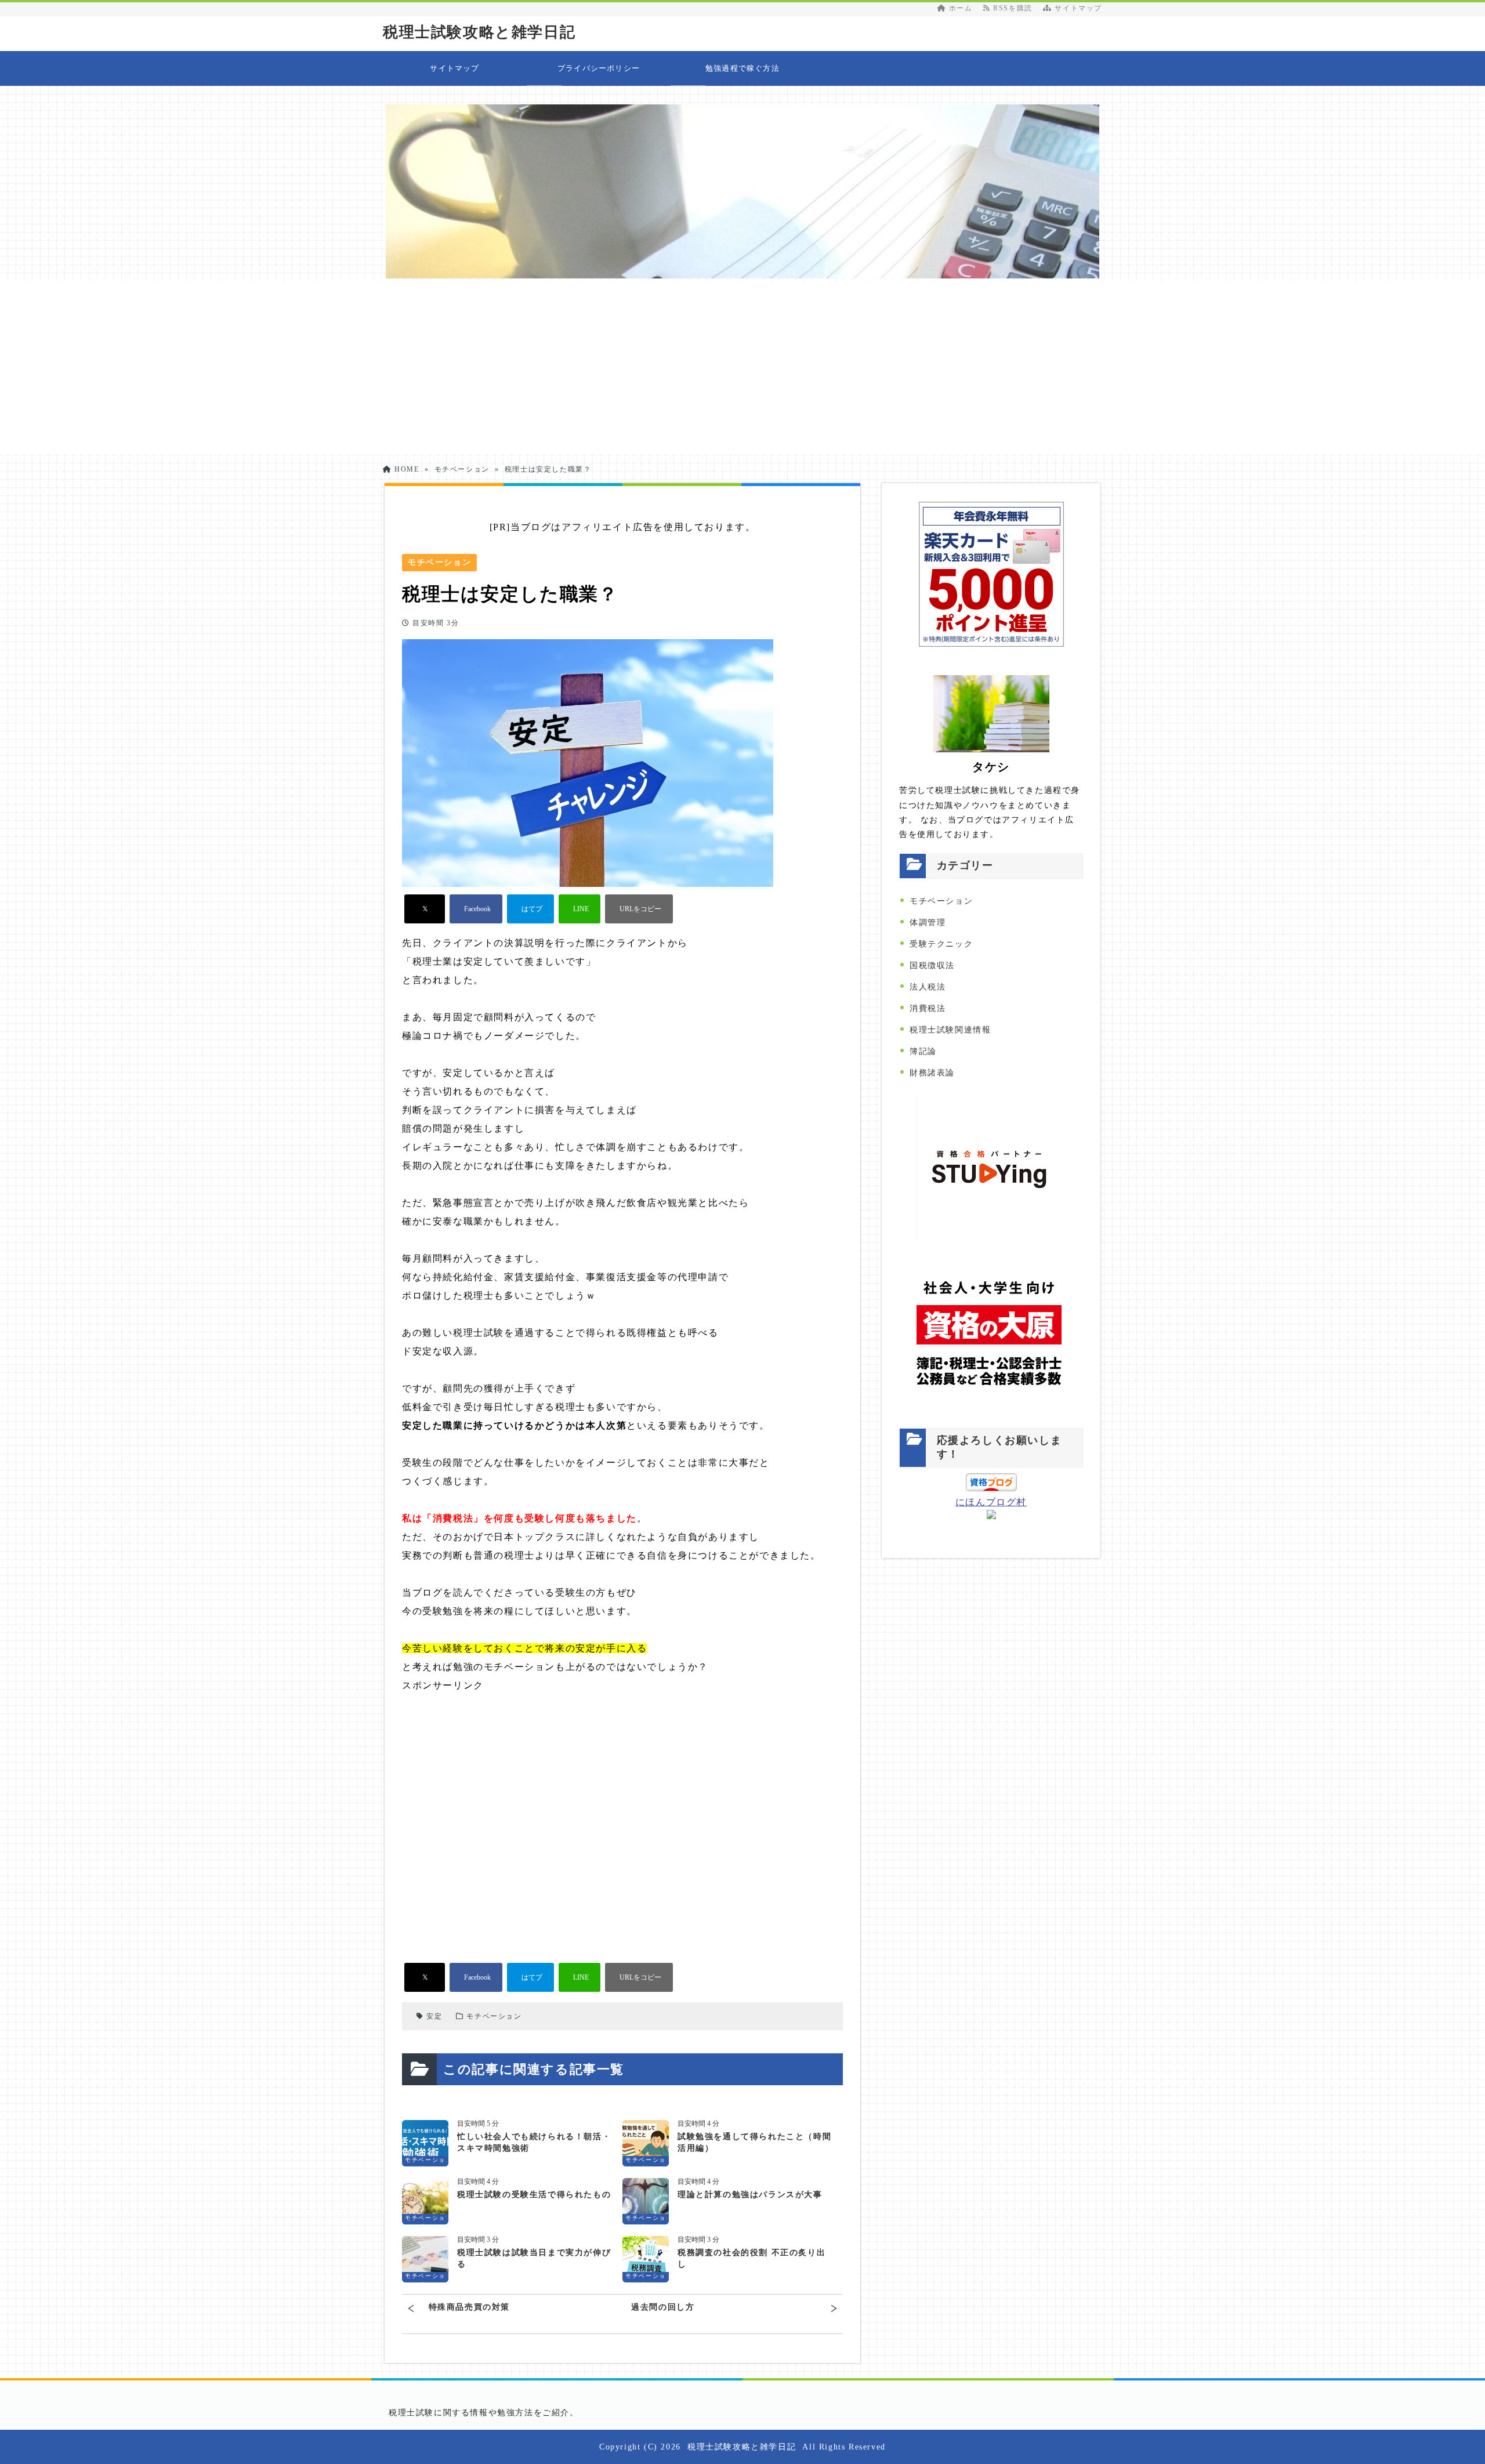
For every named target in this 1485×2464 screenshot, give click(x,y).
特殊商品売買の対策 (469, 2307)
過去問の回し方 (663, 2307)
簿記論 (923, 1051)
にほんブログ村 (991, 1502)
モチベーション (494, 2016)
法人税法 (928, 987)
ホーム (959, 8)
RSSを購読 (1014, 8)
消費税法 (928, 1008)
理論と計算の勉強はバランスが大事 (750, 2195)
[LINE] (579, 909)
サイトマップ (1077, 8)
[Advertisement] (742, 368)
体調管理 (928, 923)
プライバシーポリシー (599, 68)
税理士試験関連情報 (950, 1030)
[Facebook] (476, 909)
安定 (434, 2016)
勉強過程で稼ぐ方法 (742, 68)
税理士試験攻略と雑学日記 (479, 32)
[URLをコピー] (639, 909)
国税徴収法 (932, 965)
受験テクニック (941, 944)
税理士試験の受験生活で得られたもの (534, 2195)
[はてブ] (530, 909)
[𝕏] (425, 909)
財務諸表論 (932, 1073)
